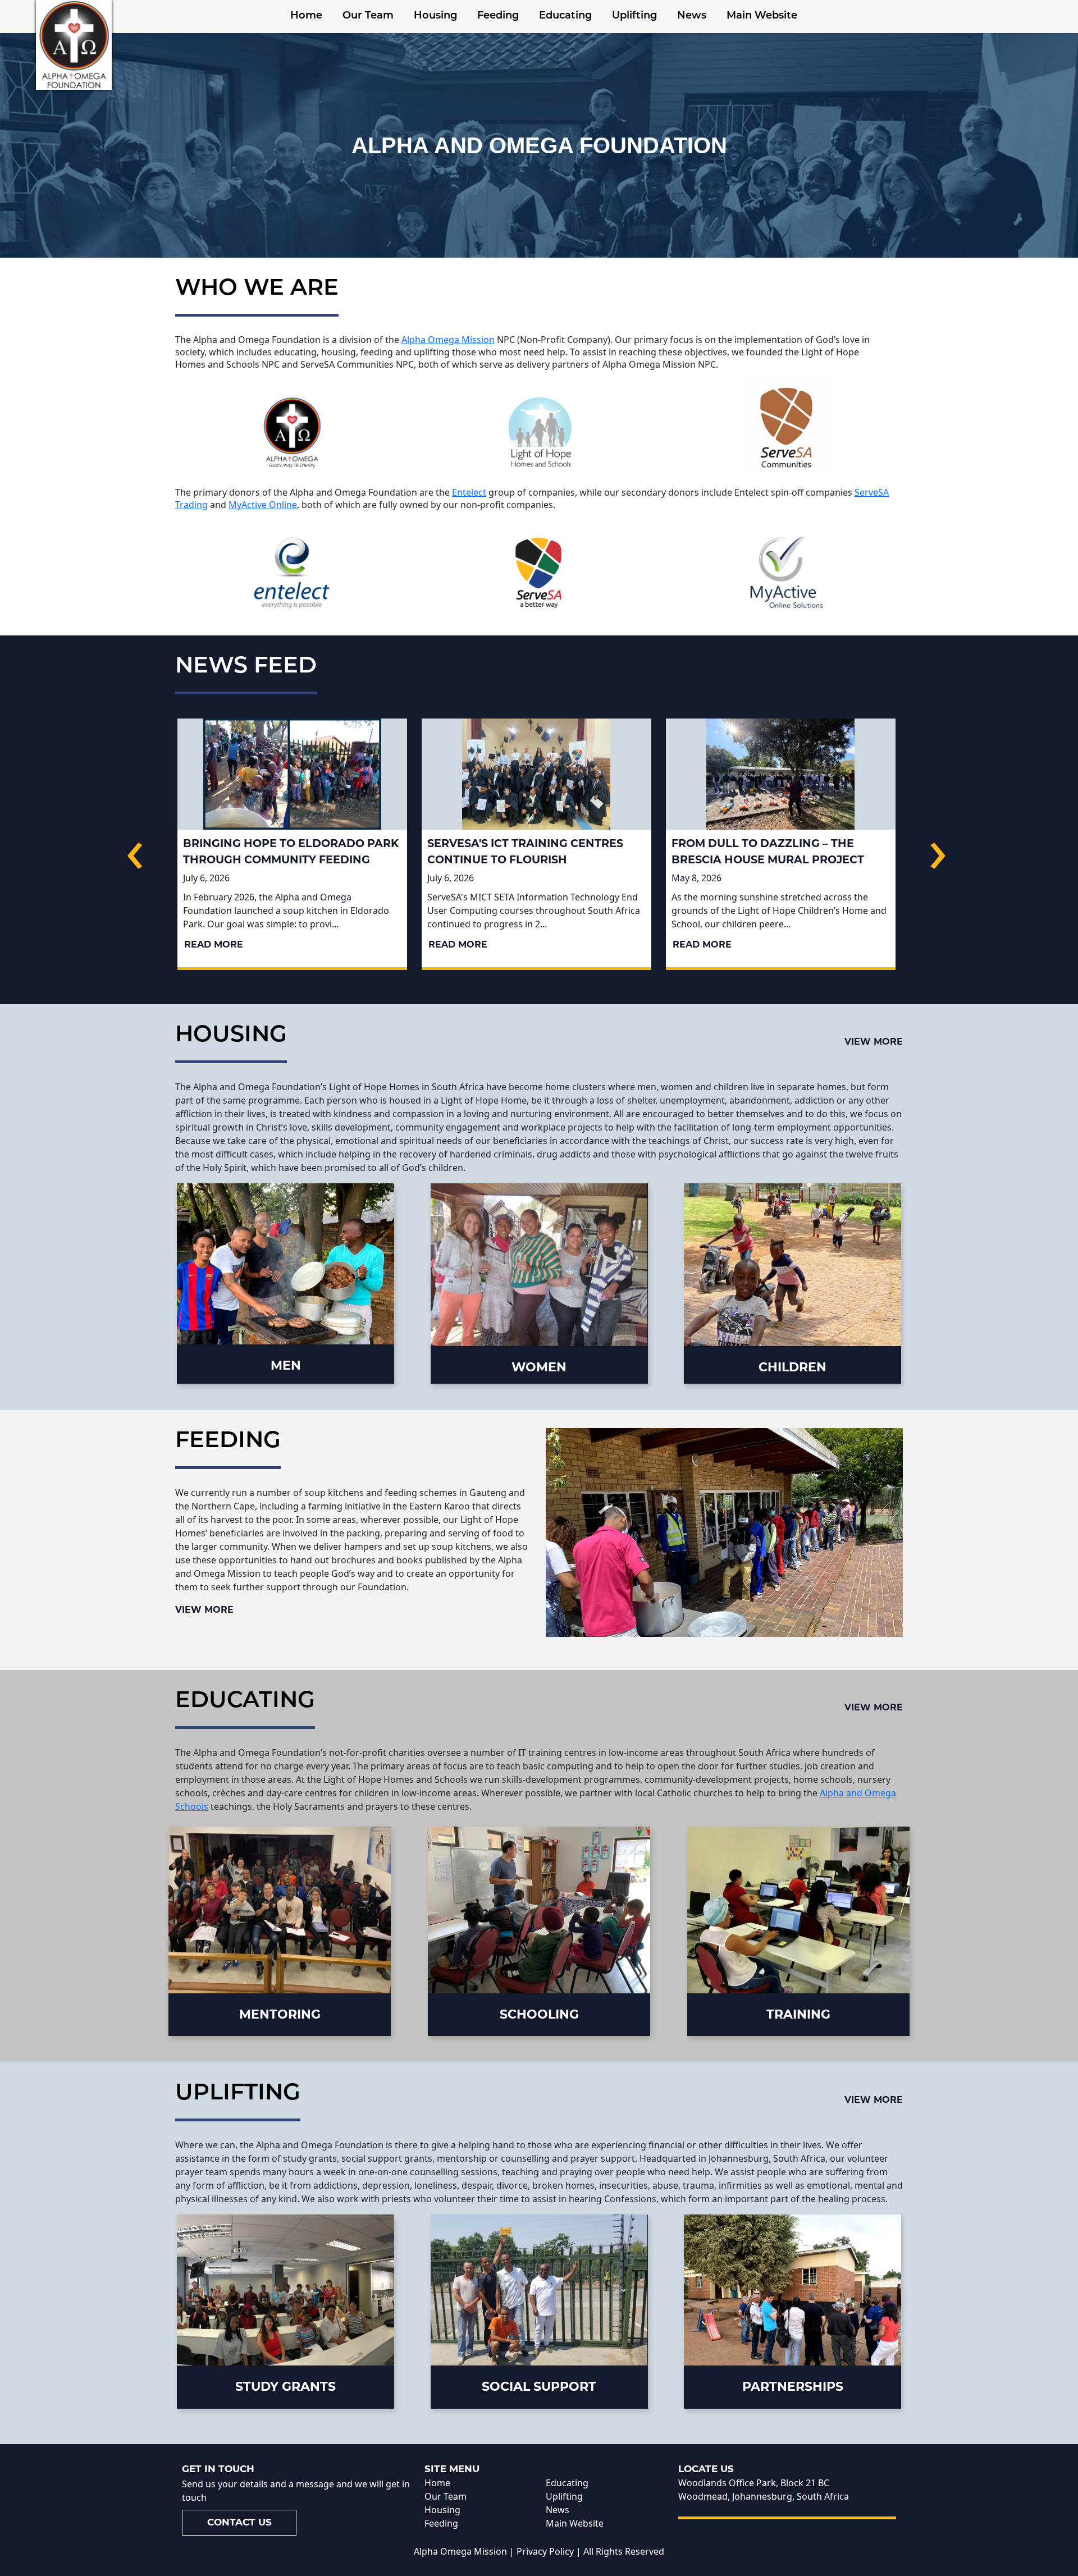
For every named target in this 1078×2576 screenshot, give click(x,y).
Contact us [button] (239, 2522)
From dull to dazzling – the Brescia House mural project (768, 851)
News (692, 16)
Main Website (762, 16)
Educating (565, 16)
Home (306, 16)
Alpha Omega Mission (448, 340)
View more (874, 1042)
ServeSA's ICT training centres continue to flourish (525, 851)
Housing (435, 16)
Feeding (498, 16)
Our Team (368, 16)
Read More (214, 944)
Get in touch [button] (218, 2469)
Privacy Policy (545, 2551)
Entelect (469, 492)
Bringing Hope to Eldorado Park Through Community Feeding (291, 851)
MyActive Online (263, 505)
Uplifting (634, 16)
